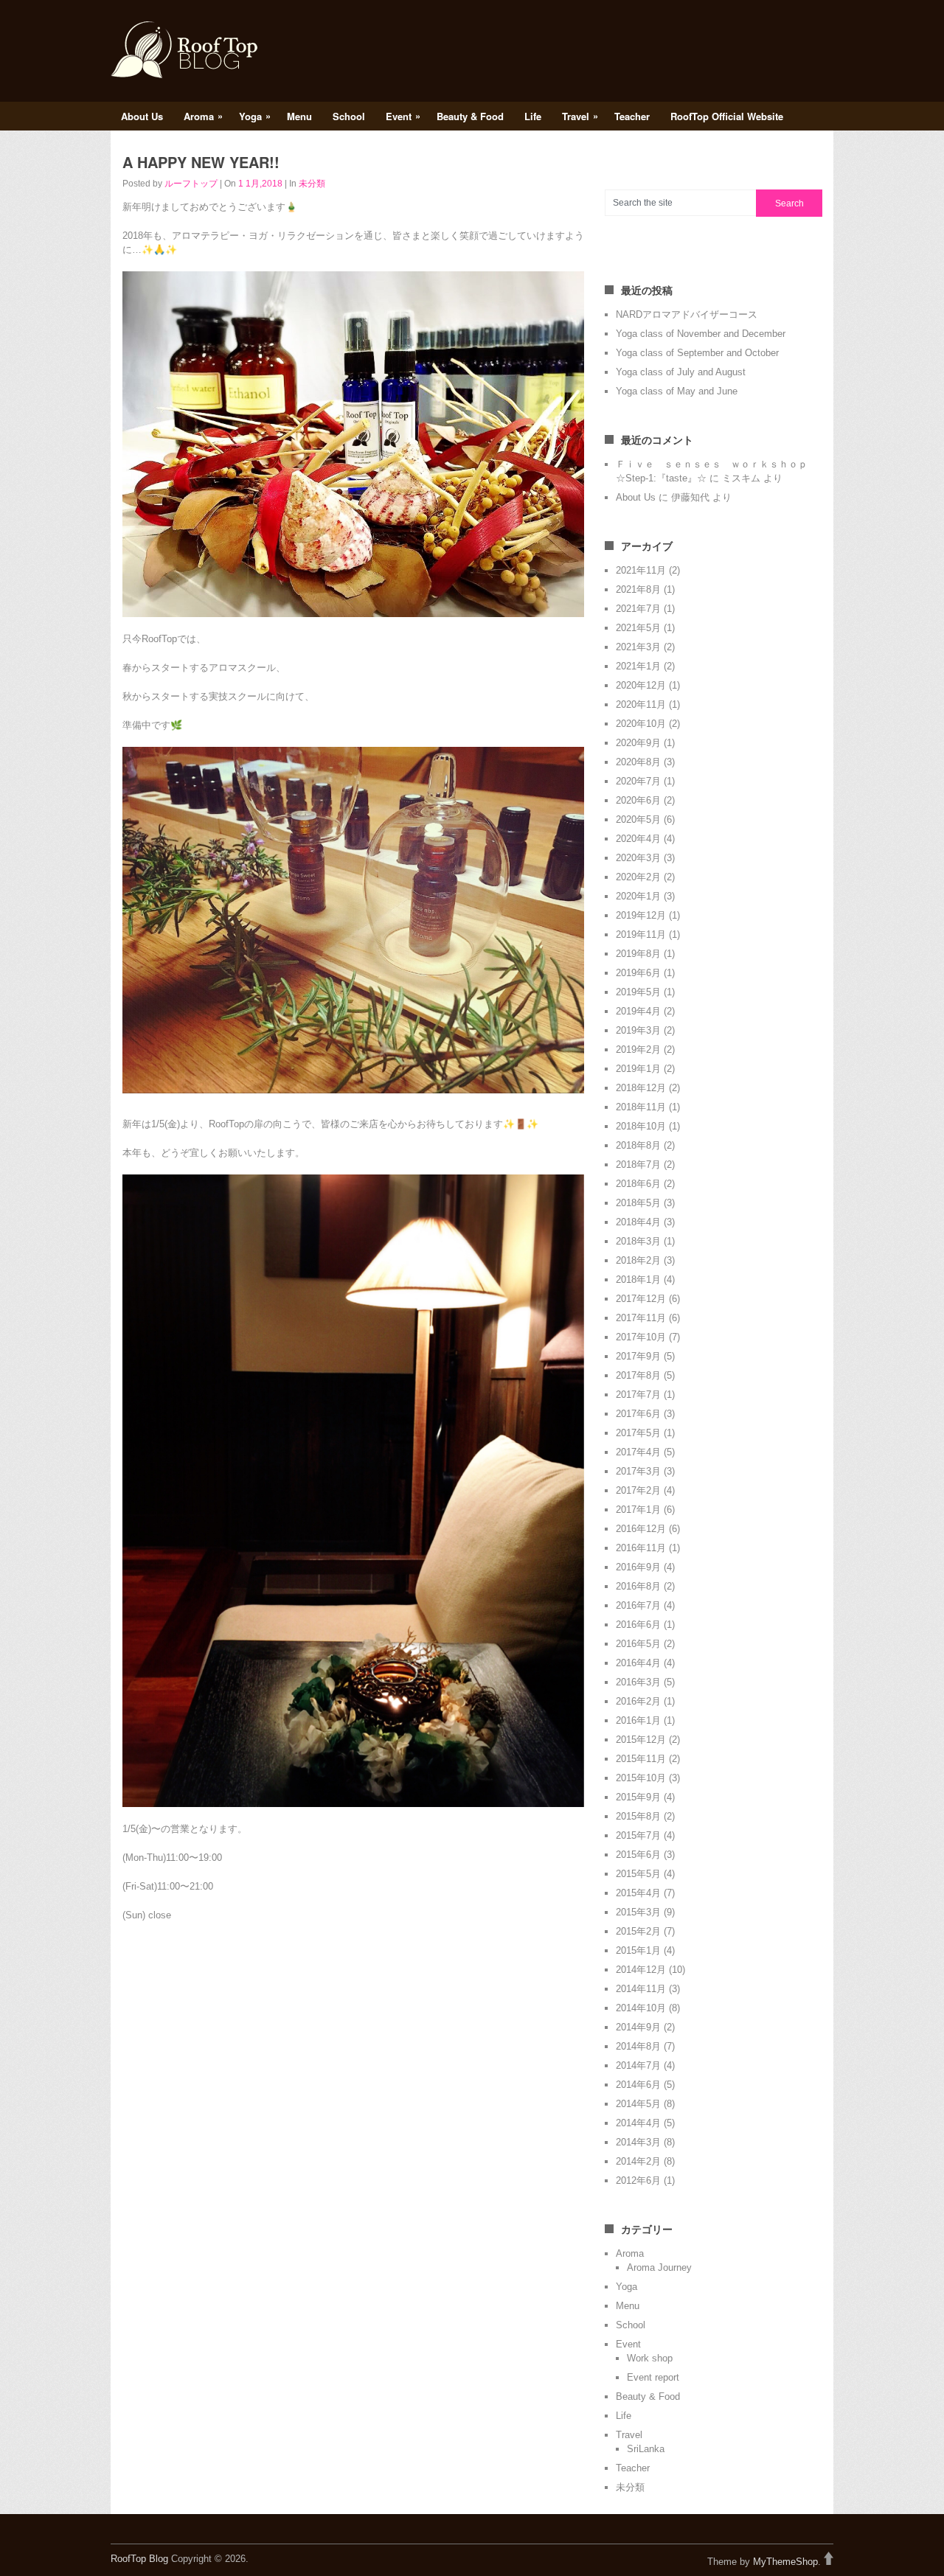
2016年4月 (638, 1663)
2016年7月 (638, 1605)
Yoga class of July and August (681, 372)
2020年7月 (638, 781)
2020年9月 (638, 743)
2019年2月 (638, 1049)
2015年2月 (638, 1931)
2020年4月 (638, 839)
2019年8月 (638, 954)
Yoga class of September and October (697, 353)
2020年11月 (641, 704)
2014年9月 (638, 2027)
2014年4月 (638, 2123)
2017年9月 (638, 1356)
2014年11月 (641, 1989)
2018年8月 (638, 1145)
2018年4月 (638, 1222)
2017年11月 (641, 1318)
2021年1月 (638, 666)
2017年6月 (638, 1414)
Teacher (632, 116)
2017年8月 (638, 1375)
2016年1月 (638, 1720)
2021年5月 (638, 628)
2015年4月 (638, 1893)
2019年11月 (641, 934)
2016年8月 (638, 1586)
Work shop (650, 2358)
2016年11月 (641, 1548)
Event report (653, 2377)
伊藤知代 (690, 497)
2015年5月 (638, 1874)
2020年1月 (638, 896)
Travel (580, 116)
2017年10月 (641, 1337)
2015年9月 (638, 1797)
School (349, 116)
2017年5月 (638, 1433)
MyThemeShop (785, 2562)
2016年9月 (638, 1567)
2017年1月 (638, 1510)
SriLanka (646, 2449)
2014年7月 (638, 2065)
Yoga (255, 116)
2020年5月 (638, 819)
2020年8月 (638, 762)
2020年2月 (638, 877)
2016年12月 (641, 1529)
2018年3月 (638, 1241)
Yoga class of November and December (701, 334)
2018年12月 (641, 1088)
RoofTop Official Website (727, 116)
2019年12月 (641, 915)
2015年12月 (641, 1740)
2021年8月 (638, 589)
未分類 (312, 184)
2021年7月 (638, 609)
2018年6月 (638, 1184)
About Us (142, 116)
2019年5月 (638, 992)
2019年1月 (638, 1069)
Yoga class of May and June (677, 391)
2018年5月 (638, 1203)
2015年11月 (641, 1759)
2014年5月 (638, 2104)
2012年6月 (638, 2180)
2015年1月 (638, 1950)
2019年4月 (638, 1011)
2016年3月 (638, 1682)
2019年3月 (638, 1030)
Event (403, 116)
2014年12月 (641, 1970)
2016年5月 (638, 1644)
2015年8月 (638, 1816)
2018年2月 (638, 1260)
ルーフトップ (191, 184)
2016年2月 (638, 1701)
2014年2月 (638, 2161)
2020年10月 (641, 724)
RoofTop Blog (139, 2559)
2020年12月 (641, 685)
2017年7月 (638, 1395)
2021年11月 (641, 570)
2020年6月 (638, 800)
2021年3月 (638, 647)
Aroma (203, 116)
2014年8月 (638, 2046)
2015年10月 (641, 1778)
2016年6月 (638, 1625)
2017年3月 (638, 1471)
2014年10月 (641, 2008)
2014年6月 (638, 2085)
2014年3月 (638, 2142)
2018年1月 (638, 1280)
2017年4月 (638, 1452)
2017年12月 (641, 1299)
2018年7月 (638, 1165)
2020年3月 (638, 858)
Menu (299, 116)
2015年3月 (638, 1912)
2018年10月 (641, 1126)
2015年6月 (638, 1855)
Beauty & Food (470, 116)
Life (533, 116)
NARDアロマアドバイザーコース (687, 314)
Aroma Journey (659, 2267)
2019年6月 (638, 973)
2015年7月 (638, 1835)
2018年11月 (641, 1107)
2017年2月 (638, 1490)
